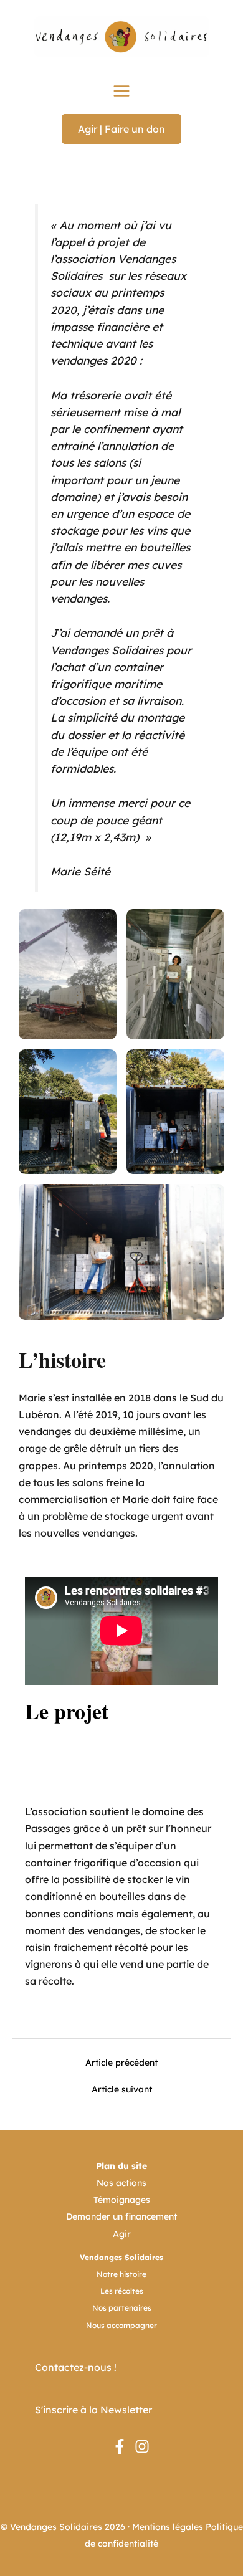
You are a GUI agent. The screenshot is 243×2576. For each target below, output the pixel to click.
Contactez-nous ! (76, 2367)
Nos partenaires (122, 2308)
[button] (121, 129)
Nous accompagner (121, 2325)
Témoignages (122, 2200)
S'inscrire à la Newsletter (93, 2410)
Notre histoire (121, 2274)
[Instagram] (142, 2446)
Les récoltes (122, 2291)
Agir (122, 2234)
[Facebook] (120, 2446)
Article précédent (121, 2063)
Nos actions (121, 2183)
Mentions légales (168, 2527)
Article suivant (122, 2089)
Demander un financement (121, 2216)
